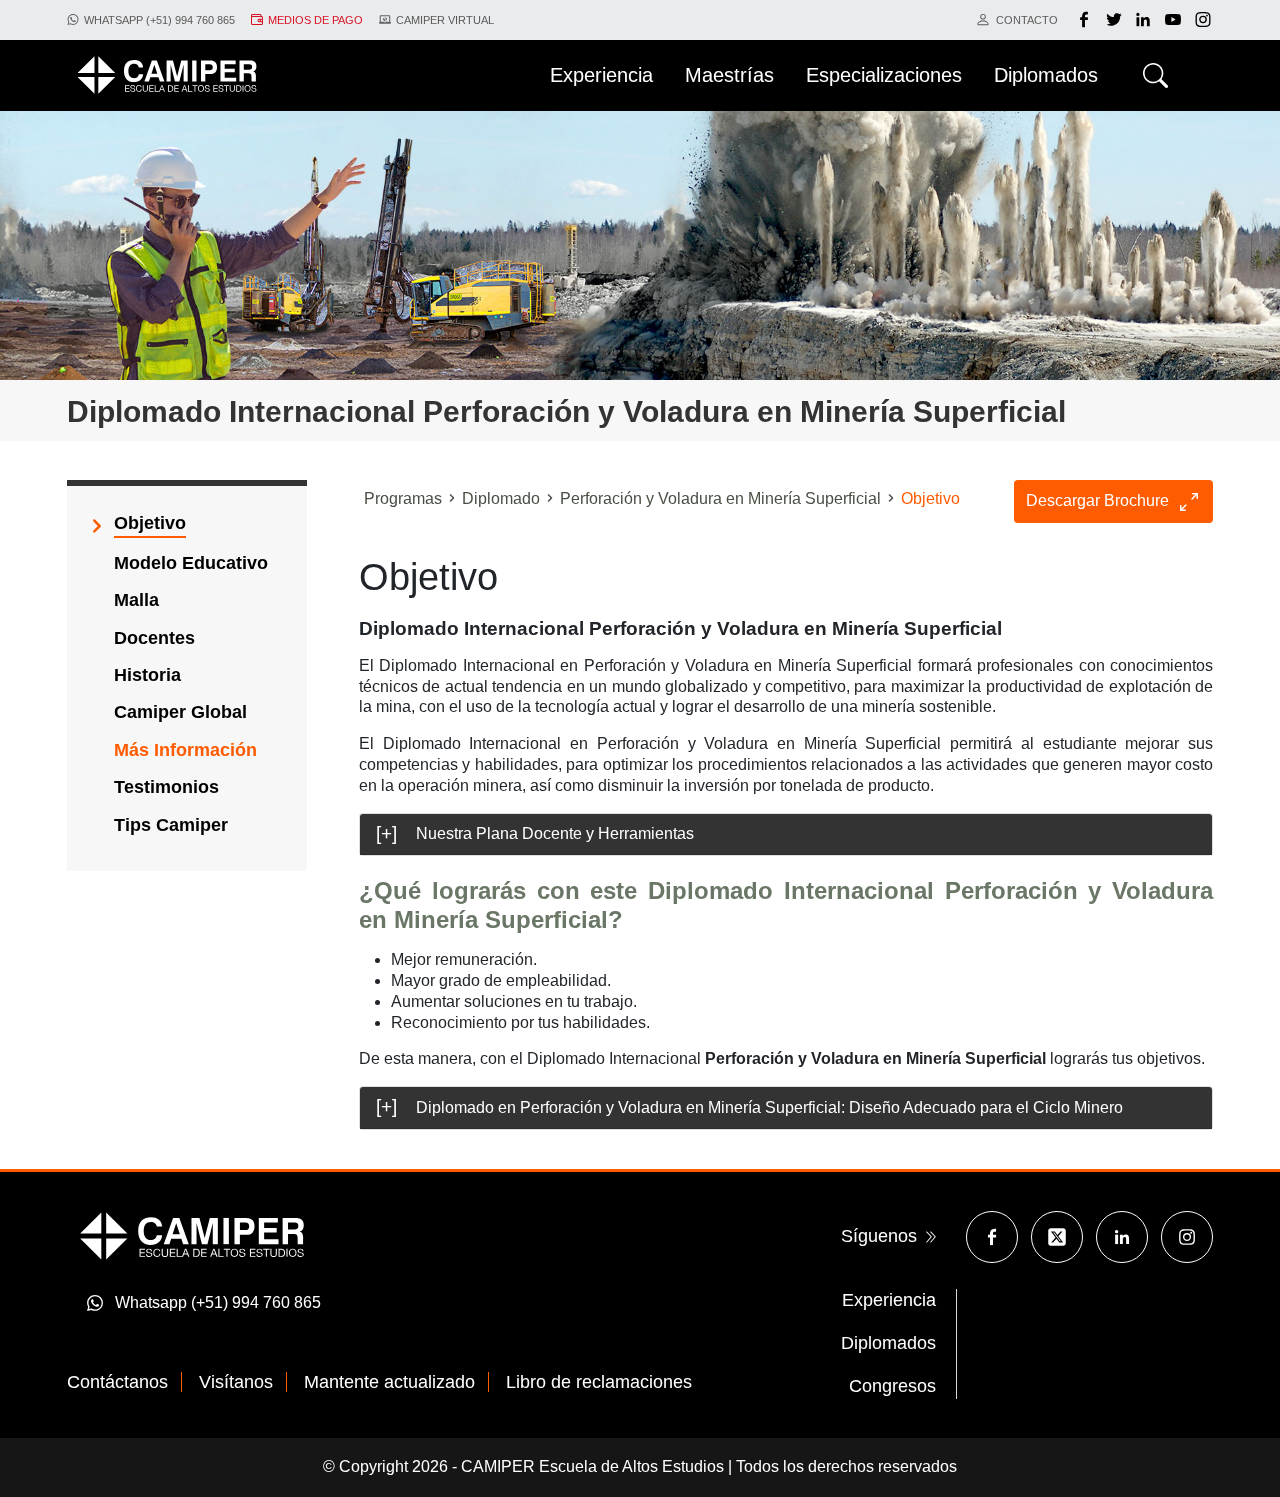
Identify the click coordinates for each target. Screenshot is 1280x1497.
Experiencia (889, 1300)
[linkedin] (1145, 20)
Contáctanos (117, 1382)
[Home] (167, 75)
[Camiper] (192, 1234)
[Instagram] (1187, 1237)
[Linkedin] (1122, 1237)
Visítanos (236, 1382)
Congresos (892, 1386)
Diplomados (888, 1343)
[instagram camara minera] (1203, 20)
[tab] (786, 834)
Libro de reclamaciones (599, 1382)
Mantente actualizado (389, 1382)
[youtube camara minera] (1175, 20)
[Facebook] (1086, 20)
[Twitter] (1116, 20)
